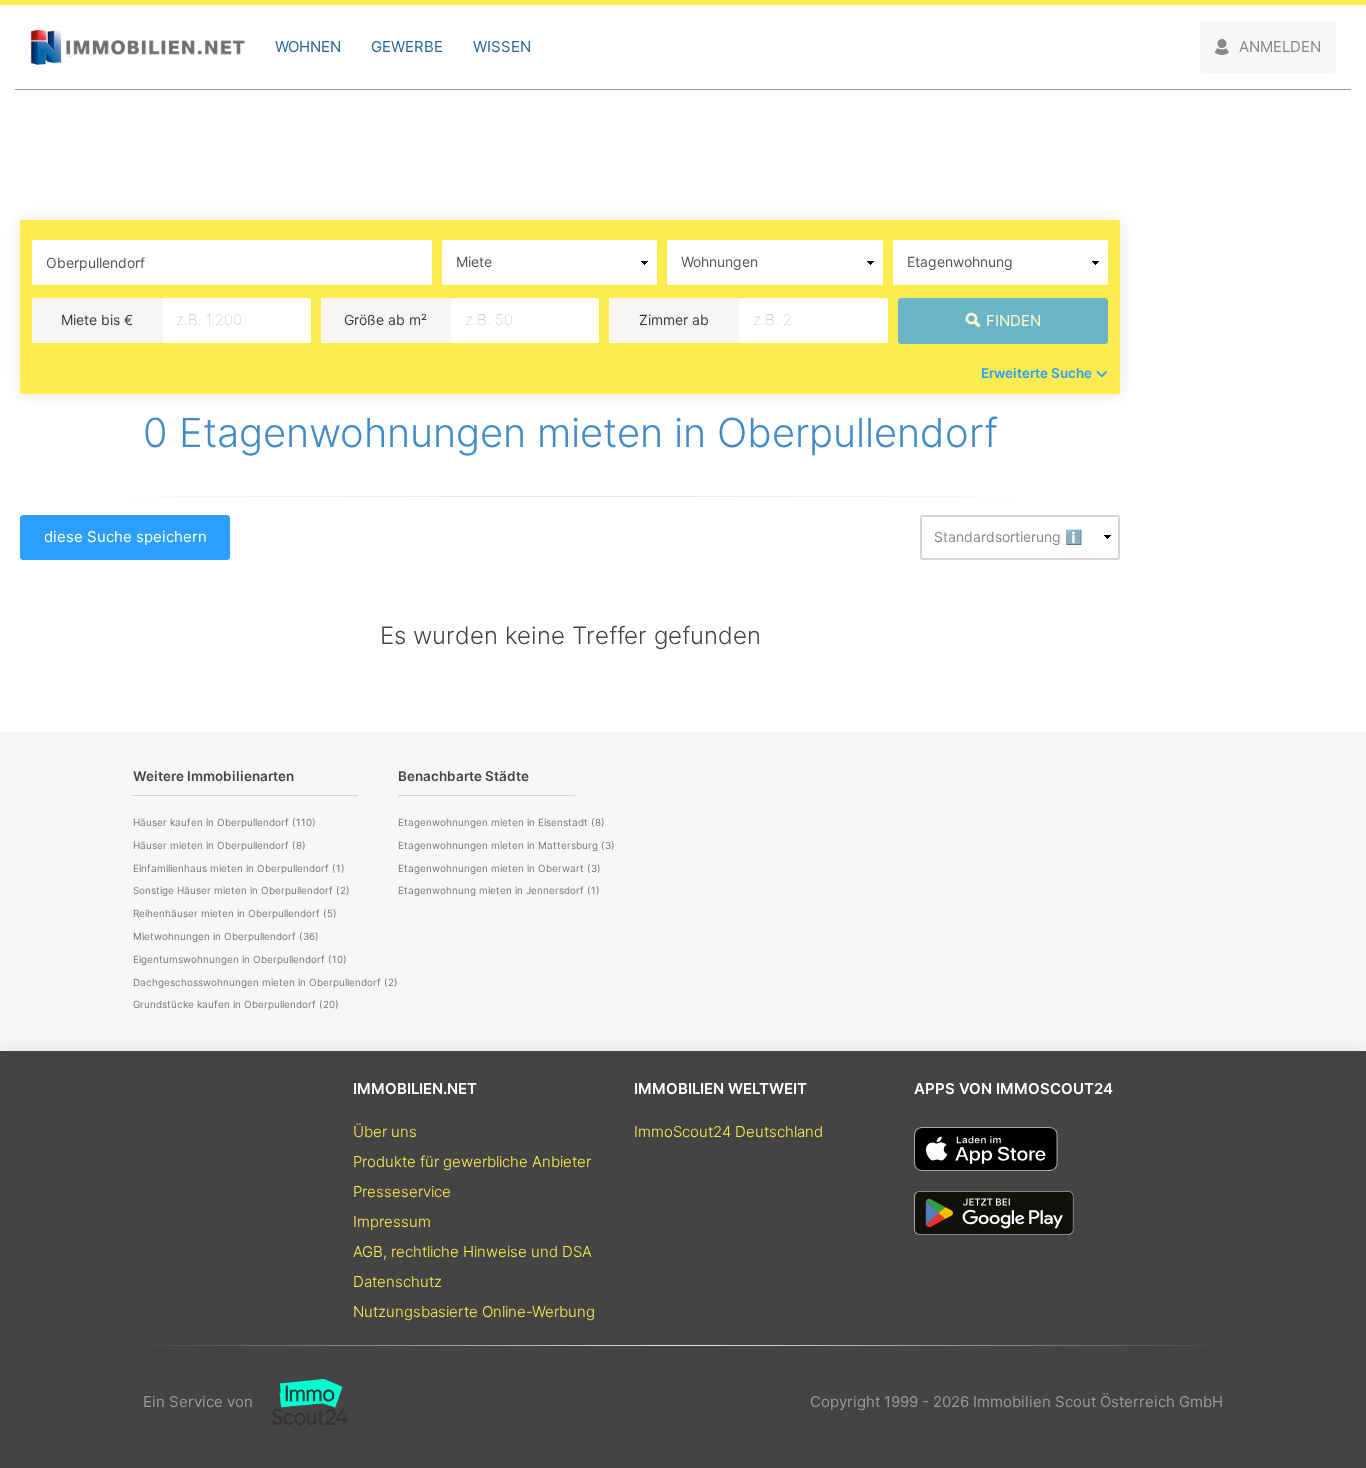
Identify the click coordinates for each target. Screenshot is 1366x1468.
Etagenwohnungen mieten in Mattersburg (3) (506, 845)
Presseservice (402, 1191)
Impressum (392, 1221)
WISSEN (502, 46)
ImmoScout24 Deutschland (728, 1131)
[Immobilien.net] (137, 47)
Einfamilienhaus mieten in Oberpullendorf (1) (239, 868)
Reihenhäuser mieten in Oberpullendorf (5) (235, 913)
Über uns (385, 1131)
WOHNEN (308, 46)
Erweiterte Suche (1036, 373)
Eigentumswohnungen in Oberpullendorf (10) (240, 959)
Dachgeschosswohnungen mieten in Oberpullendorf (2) (265, 982)
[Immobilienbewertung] (300, 1402)
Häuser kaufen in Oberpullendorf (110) (224, 822)
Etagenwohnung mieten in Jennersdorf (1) (499, 890)
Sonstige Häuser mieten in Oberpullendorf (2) (241, 890)
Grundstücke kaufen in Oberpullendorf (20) (236, 1004)
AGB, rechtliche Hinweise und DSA (472, 1251)
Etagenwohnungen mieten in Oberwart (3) (499, 868)
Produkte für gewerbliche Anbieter (472, 1161)
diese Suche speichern (125, 536)
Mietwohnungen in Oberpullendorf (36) (226, 936)
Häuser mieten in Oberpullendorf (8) (219, 845)
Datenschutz (397, 1281)
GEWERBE (407, 46)
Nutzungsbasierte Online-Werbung (474, 1311)
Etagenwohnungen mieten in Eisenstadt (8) (501, 822)
